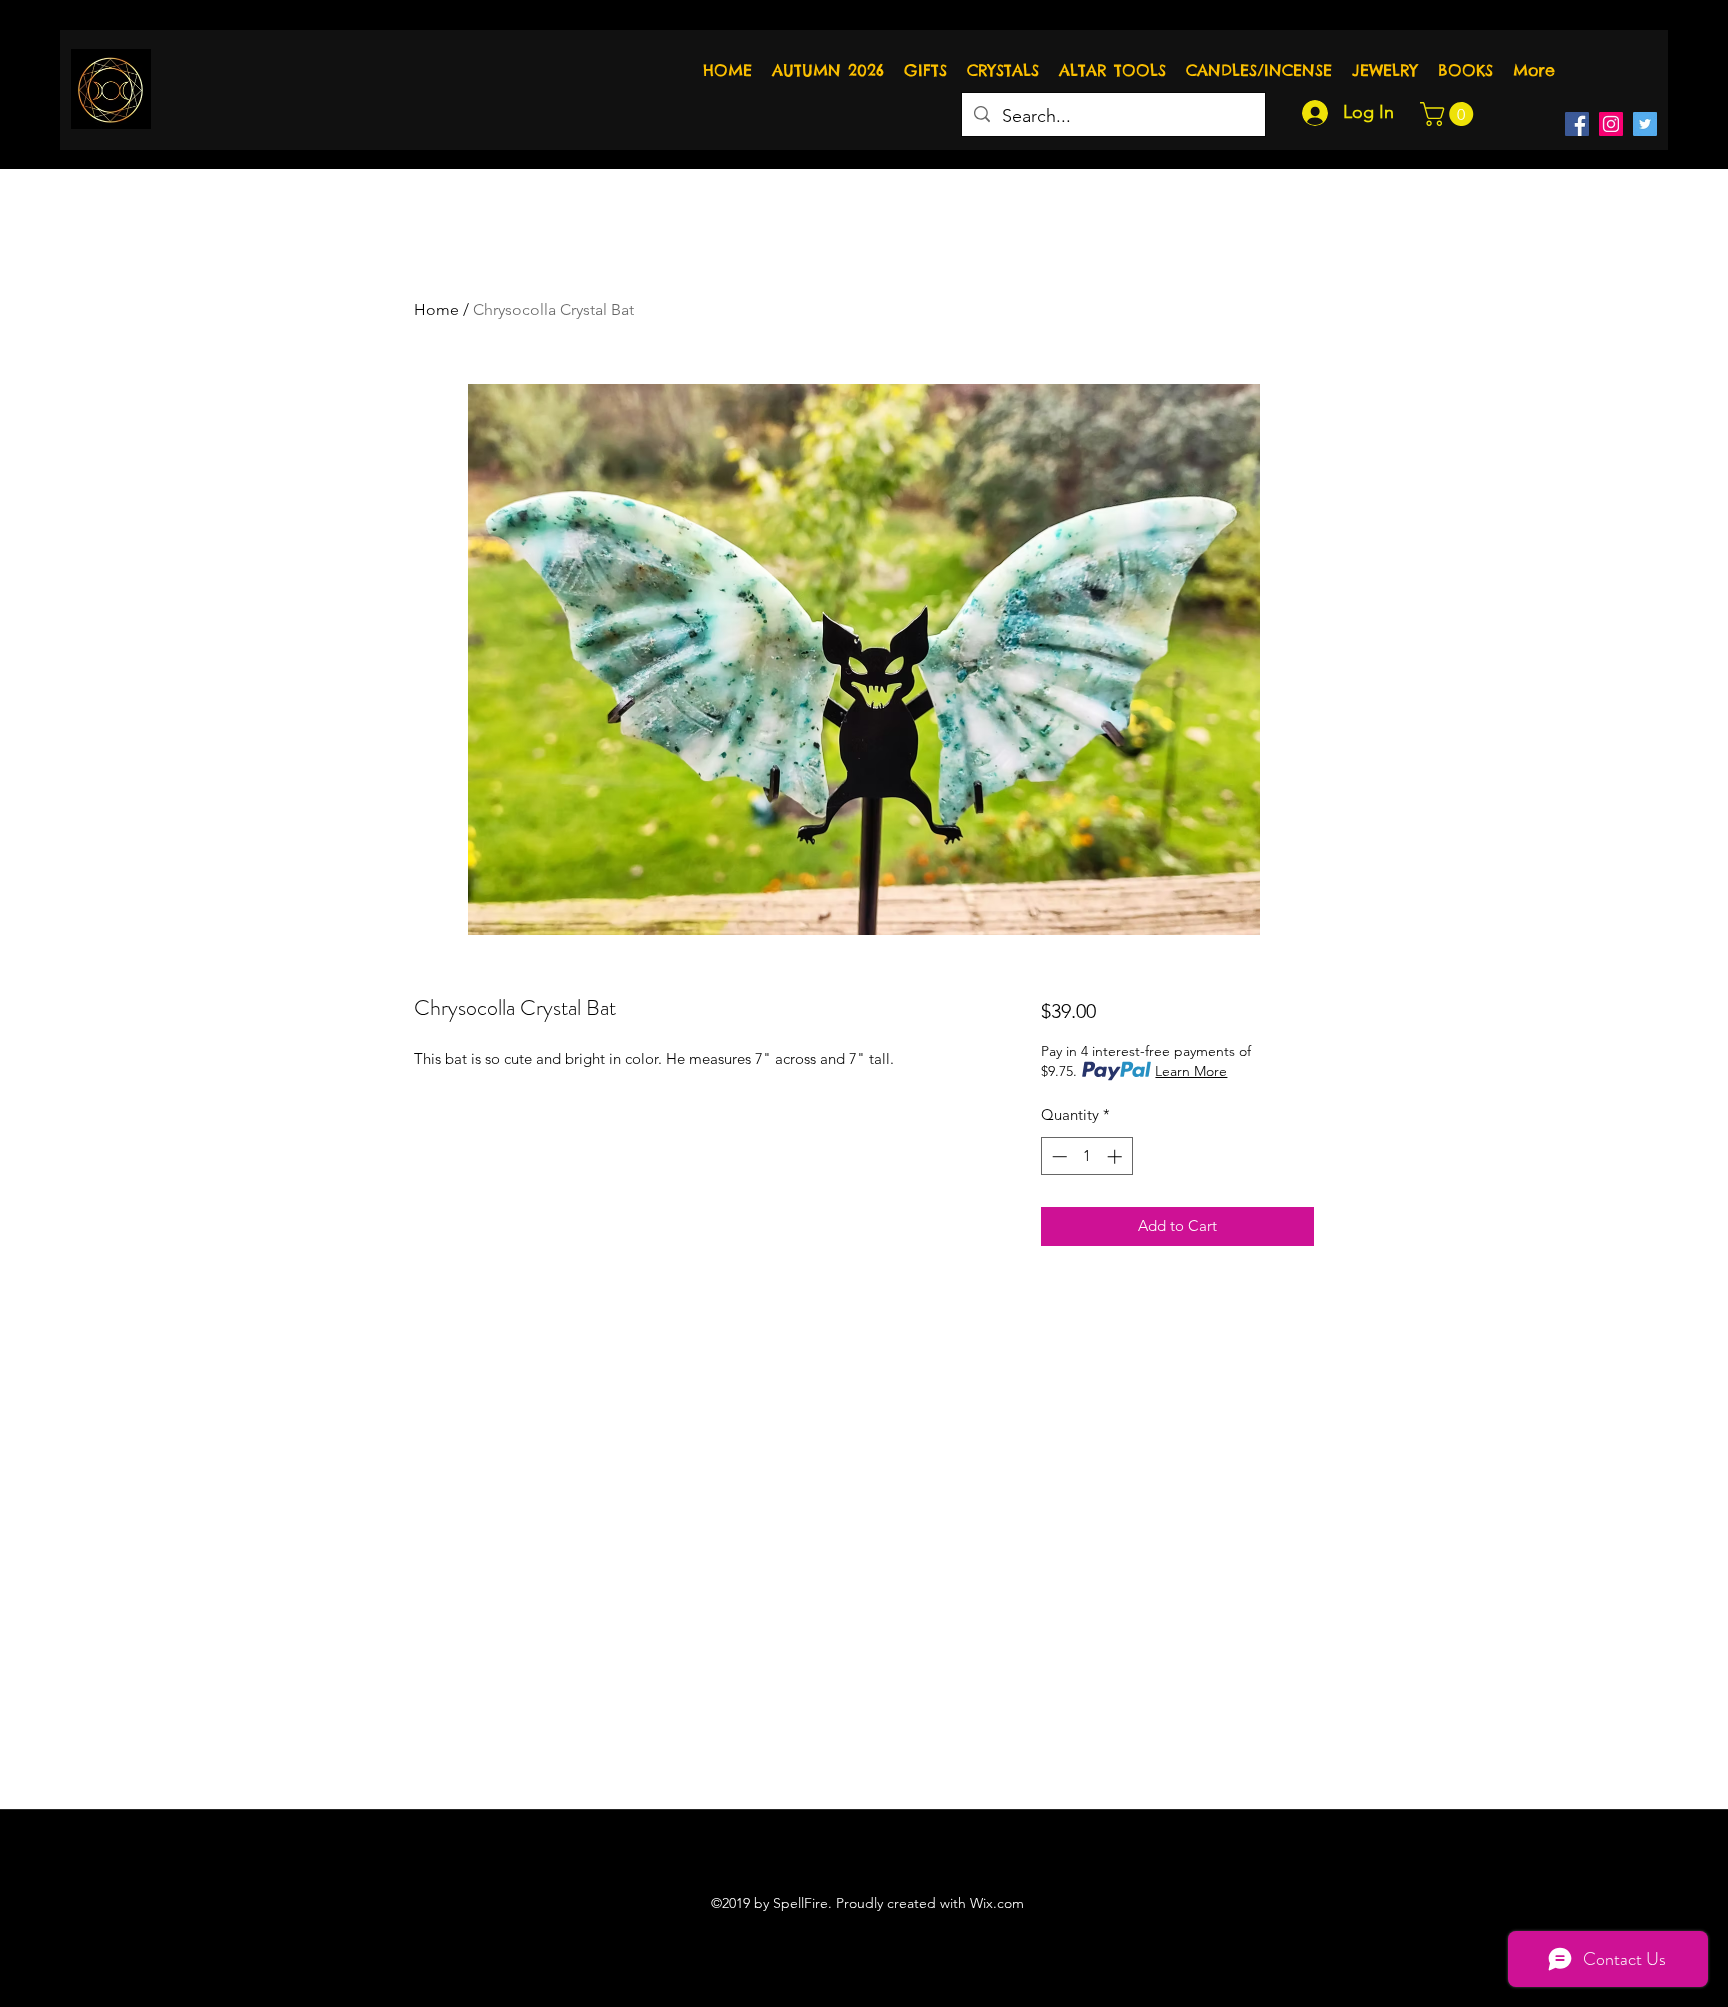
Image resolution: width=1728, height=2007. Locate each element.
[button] (1449, 114)
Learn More (1191, 1071)
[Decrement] (1057, 1156)
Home (436, 309)
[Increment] (1116, 1156)
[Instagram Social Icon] (1611, 124)
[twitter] (1645, 124)
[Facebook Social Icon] (1577, 124)
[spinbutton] (1086, 1156)
